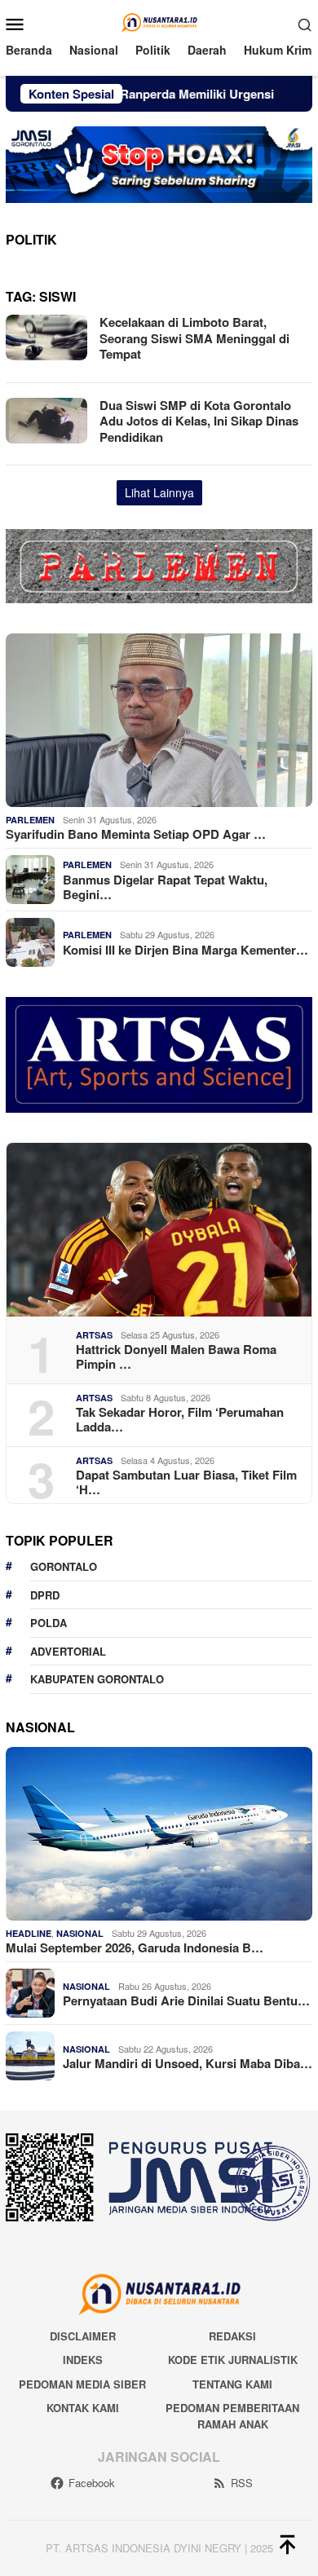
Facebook (92, 2483)
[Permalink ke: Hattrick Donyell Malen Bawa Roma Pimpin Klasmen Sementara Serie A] (159, 1230)
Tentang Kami (232, 2384)
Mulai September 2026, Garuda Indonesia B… (135, 1947)
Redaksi (232, 2336)
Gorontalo (64, 1566)
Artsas (94, 1335)
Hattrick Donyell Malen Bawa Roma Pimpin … (176, 1356)
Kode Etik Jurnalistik (233, 2360)
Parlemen (30, 820)
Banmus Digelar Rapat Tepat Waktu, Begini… (165, 887)
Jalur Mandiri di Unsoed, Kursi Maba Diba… (188, 2063)
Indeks (83, 2360)
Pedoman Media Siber (82, 2384)
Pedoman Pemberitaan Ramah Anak (232, 2416)
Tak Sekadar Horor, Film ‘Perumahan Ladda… (180, 1419)
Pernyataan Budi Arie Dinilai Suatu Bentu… (186, 2000)
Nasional (80, 1933)
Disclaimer (83, 2336)
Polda (49, 1623)
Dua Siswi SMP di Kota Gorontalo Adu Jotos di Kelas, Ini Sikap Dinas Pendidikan (199, 421)
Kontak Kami (83, 2408)
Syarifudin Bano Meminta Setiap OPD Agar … (136, 834)
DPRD (45, 1595)
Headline (29, 1933)
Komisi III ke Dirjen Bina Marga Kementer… (185, 950)
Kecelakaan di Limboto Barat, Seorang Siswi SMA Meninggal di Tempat (194, 338)
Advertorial (68, 1651)
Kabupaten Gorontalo (97, 1679)
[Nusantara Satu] (159, 22)
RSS (242, 2483)
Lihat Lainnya (159, 492)
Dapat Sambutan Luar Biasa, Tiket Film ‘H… (186, 1482)
